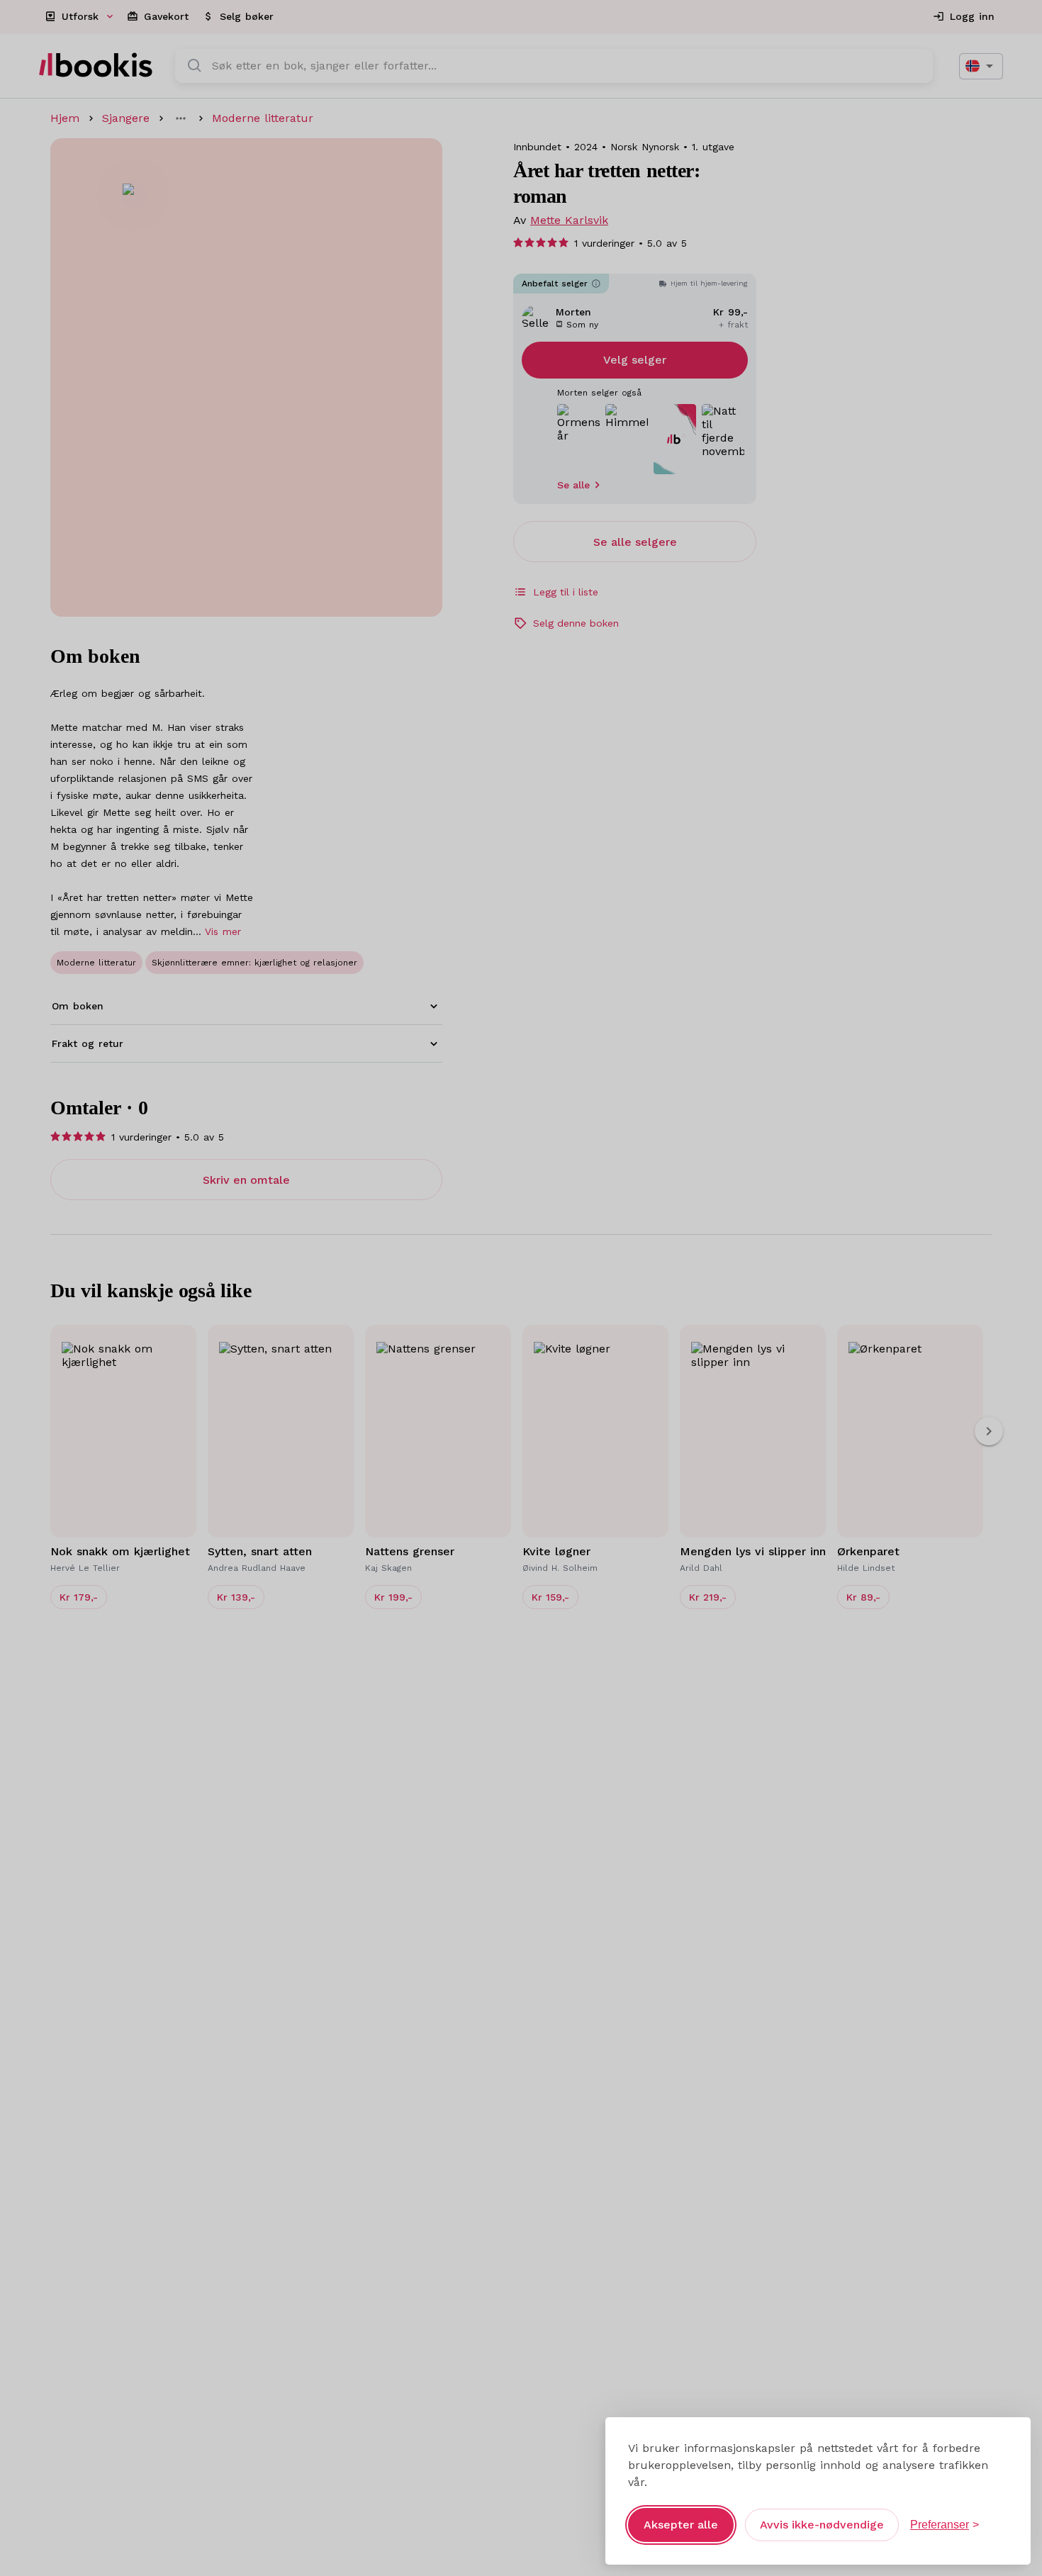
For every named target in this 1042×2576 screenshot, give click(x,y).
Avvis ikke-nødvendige (822, 2525)
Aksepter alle (681, 2525)
